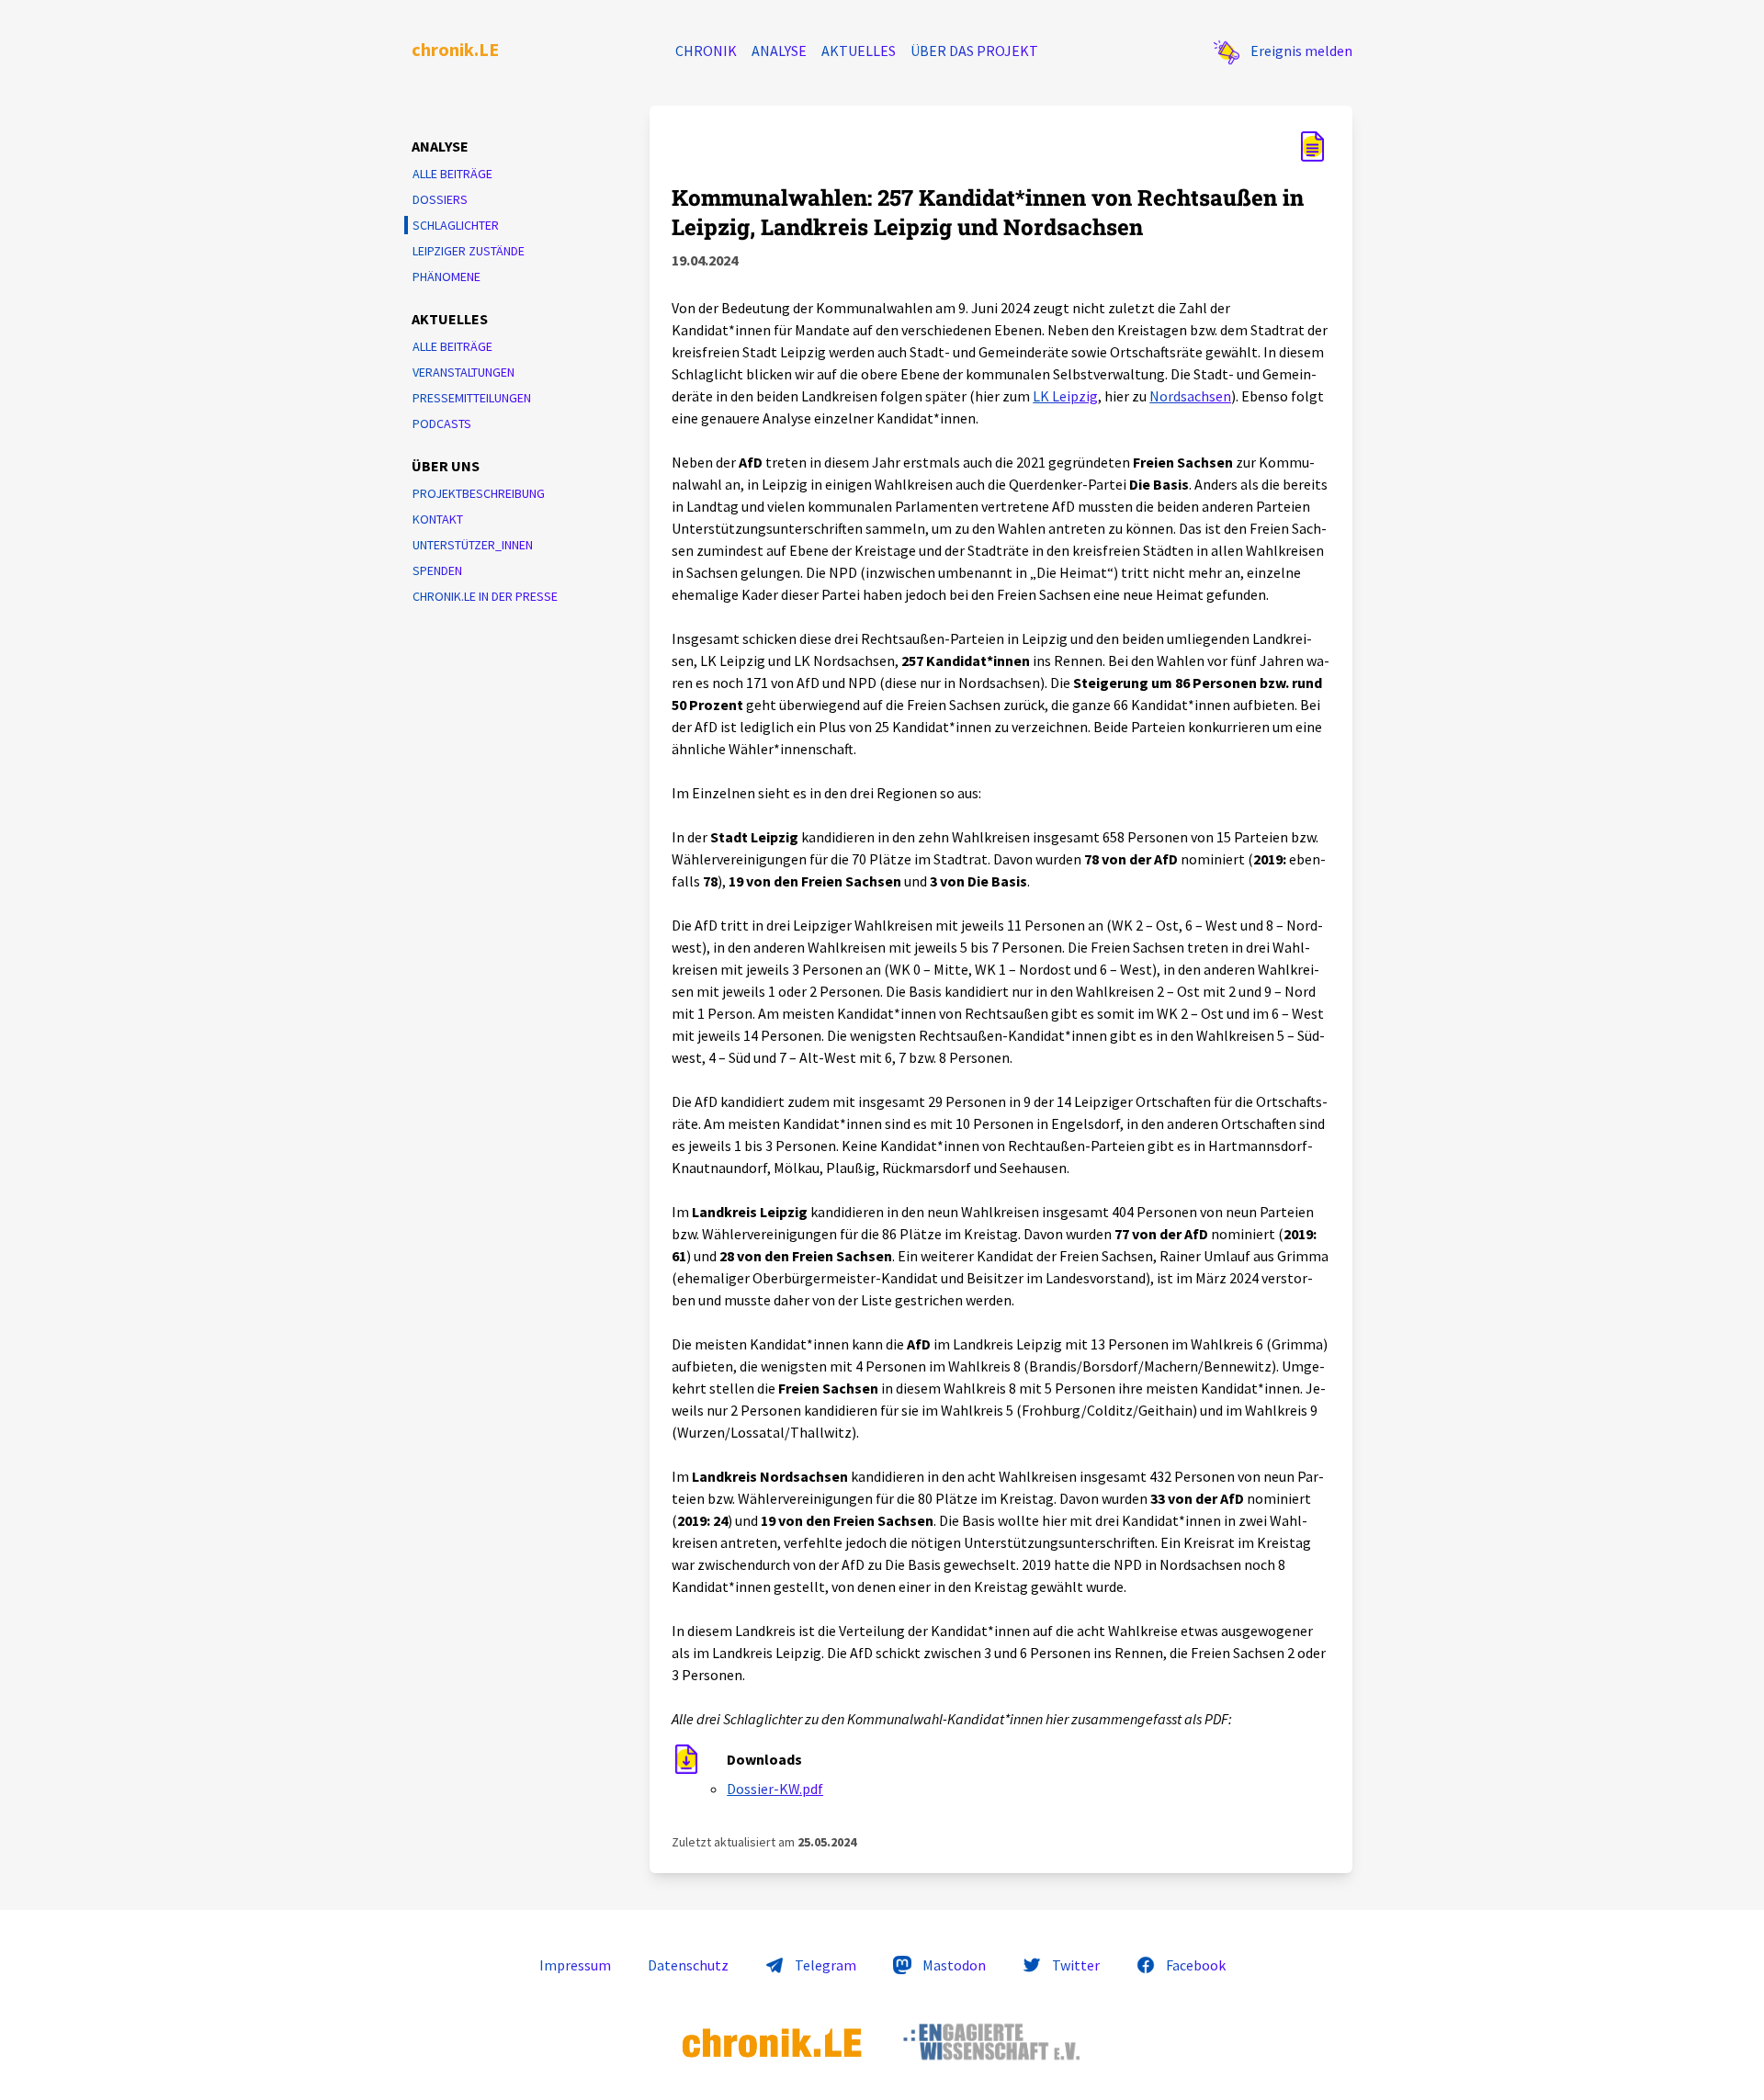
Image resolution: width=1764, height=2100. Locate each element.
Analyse (779, 51)
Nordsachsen (1190, 396)
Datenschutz (688, 1965)
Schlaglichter (456, 225)
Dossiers (440, 199)
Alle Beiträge (452, 174)
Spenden (437, 570)
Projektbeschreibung (479, 493)
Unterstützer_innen (473, 545)
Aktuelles (859, 51)
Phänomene (447, 277)
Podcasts (442, 423)
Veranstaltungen (464, 372)
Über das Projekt (974, 51)
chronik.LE (455, 49)
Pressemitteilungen (472, 398)
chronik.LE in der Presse (485, 596)
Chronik (706, 51)
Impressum (575, 1965)
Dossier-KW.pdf (775, 1789)
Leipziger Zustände (469, 251)
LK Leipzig (1065, 396)
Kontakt (438, 519)
